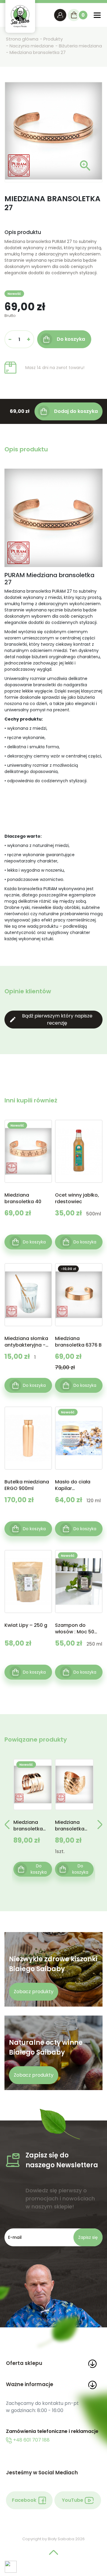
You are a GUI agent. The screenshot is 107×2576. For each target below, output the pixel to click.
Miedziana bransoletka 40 (23, 1198)
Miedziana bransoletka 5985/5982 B (29, 1826)
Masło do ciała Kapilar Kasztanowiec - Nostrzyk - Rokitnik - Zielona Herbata (77, 1485)
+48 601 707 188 (31, 2440)
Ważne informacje (30, 2384)
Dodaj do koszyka (76, 411)
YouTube (73, 2500)
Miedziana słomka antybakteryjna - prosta (26, 1342)
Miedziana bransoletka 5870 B (70, 1826)
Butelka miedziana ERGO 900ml (27, 1485)
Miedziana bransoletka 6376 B (78, 1342)
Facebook (24, 2500)
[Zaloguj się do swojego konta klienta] (60, 15)
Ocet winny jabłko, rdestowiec (77, 1198)
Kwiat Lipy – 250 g (26, 1625)
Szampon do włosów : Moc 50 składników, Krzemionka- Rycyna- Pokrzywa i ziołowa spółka (78, 1629)
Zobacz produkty (34, 1992)
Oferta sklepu (24, 2363)
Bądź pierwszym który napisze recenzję (51, 1019)
